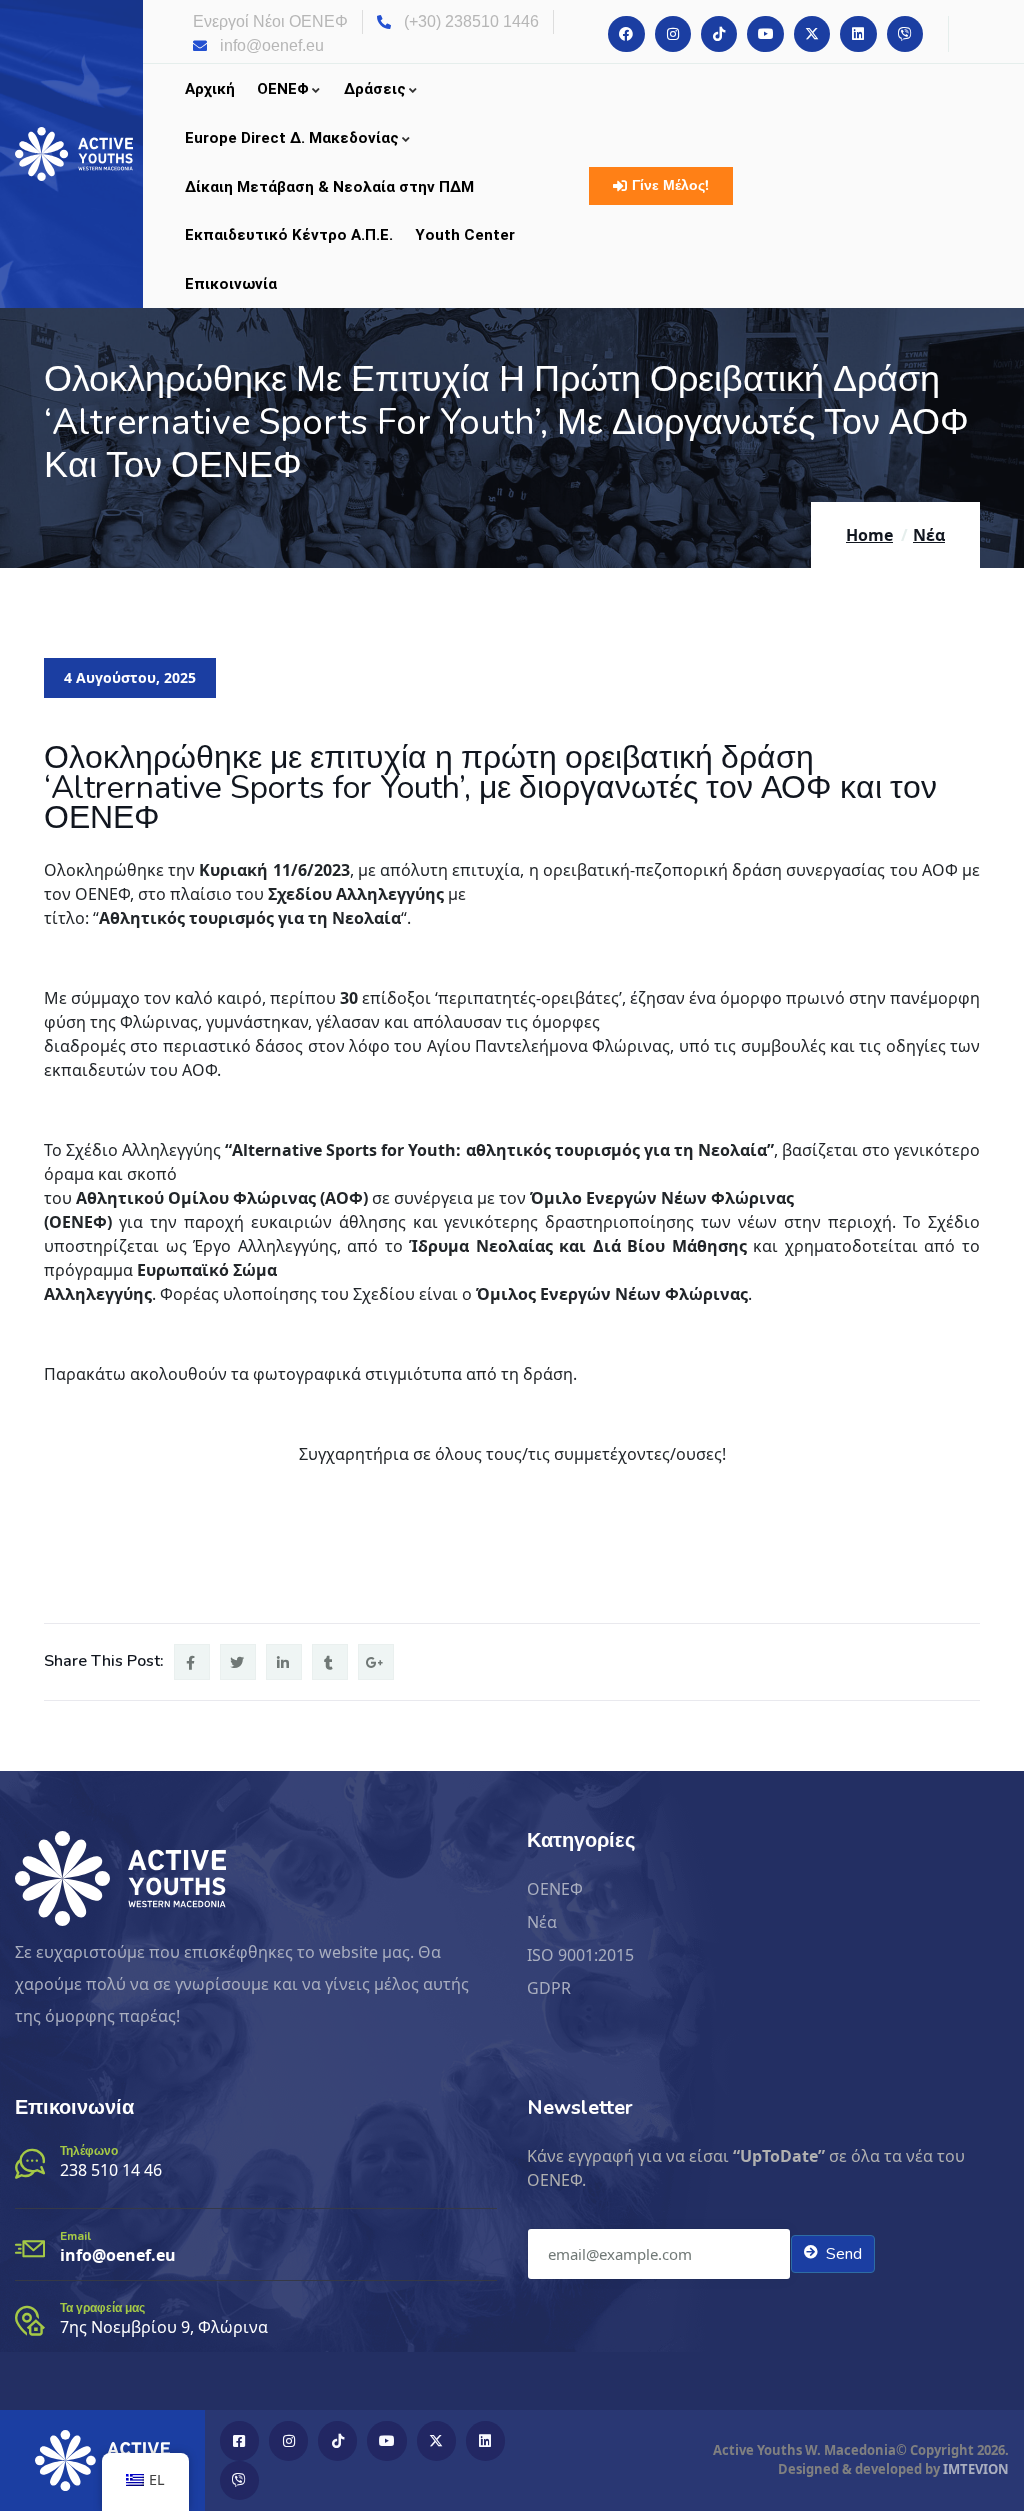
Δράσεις (375, 89)
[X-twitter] (812, 34)
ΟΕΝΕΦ (283, 89)
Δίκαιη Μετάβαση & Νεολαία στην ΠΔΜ (329, 187)
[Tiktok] (719, 34)
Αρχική (210, 89)
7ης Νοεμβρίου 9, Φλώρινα (164, 2327)
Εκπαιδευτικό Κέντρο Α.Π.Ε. (289, 235)
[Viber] (905, 34)
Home (869, 535)
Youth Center (465, 235)
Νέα (929, 535)
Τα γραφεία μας (102, 2308)
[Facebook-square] (239, 2440)
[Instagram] (673, 34)
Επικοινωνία (231, 284)
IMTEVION (976, 2469)
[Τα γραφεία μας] (30, 2321)
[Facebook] (626, 34)
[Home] (74, 153)
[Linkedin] (858, 34)
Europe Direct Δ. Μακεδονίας (292, 138)
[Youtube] (765, 34)
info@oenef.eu (118, 2255)
